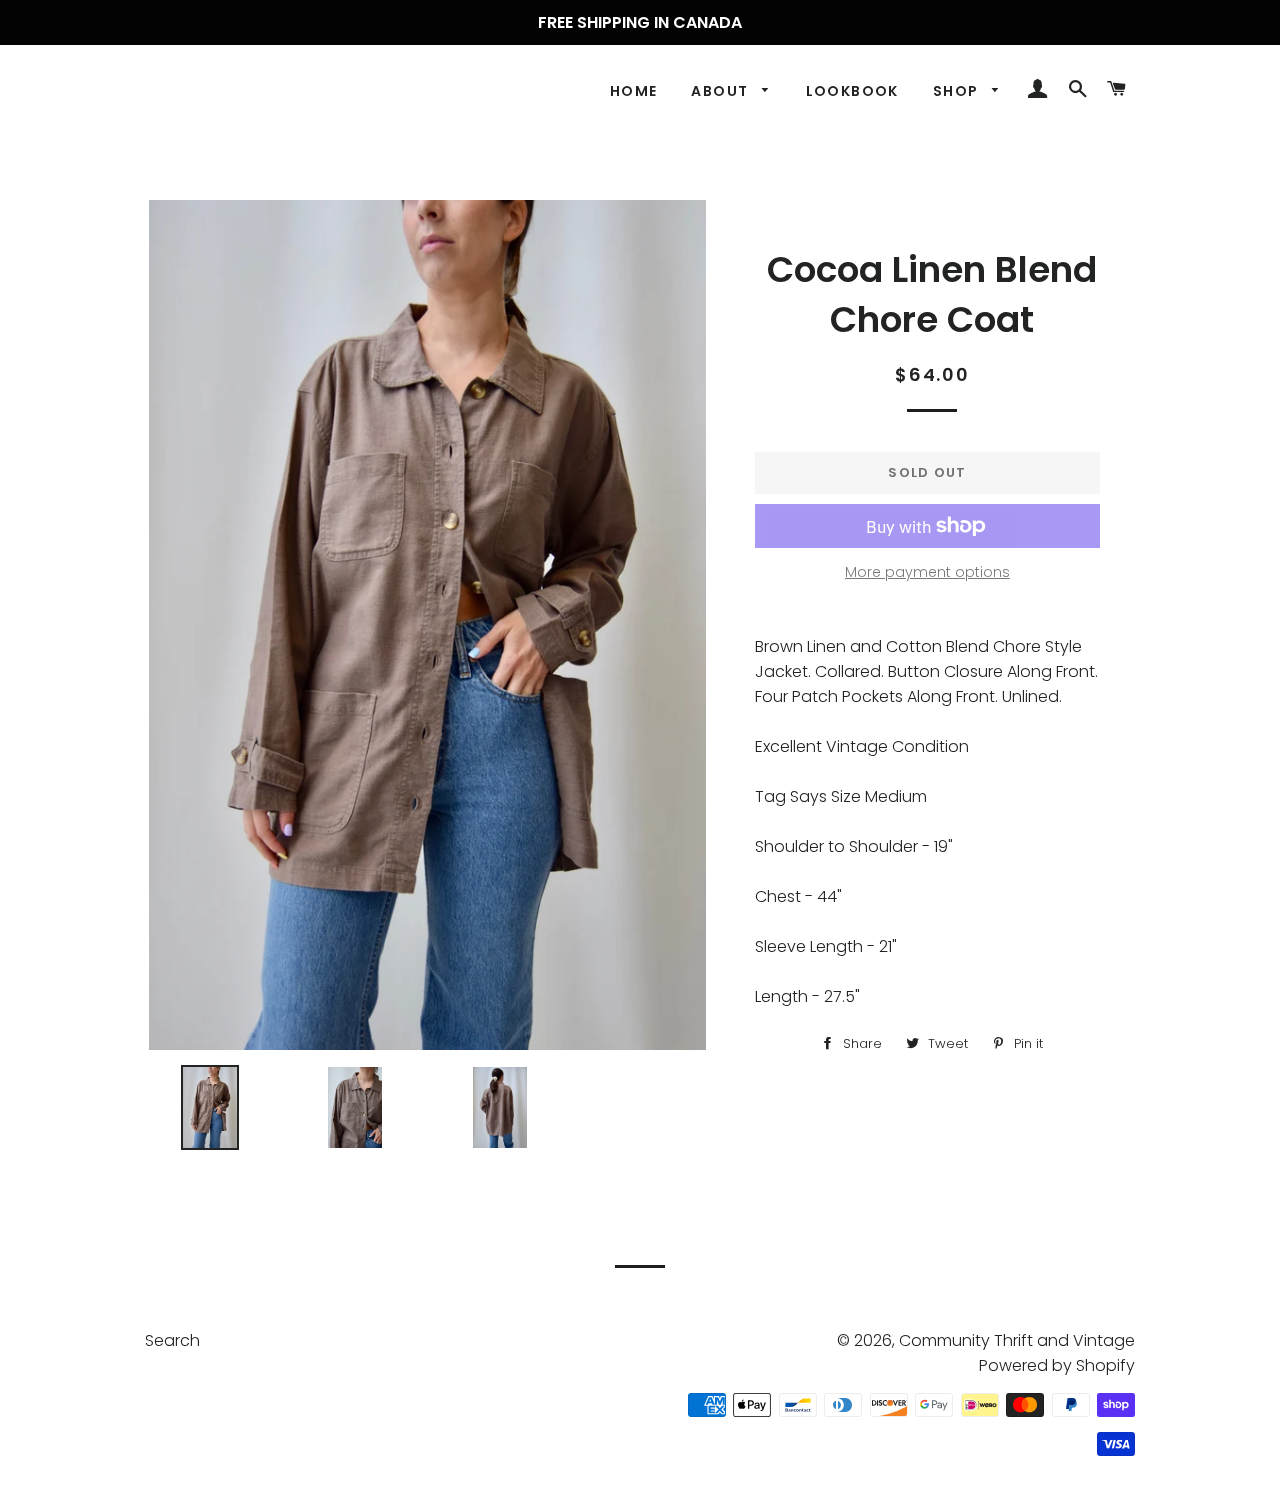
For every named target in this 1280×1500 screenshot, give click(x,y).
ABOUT (721, 91)
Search (172, 1340)
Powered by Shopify (1057, 1365)
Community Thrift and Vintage (1017, 1340)
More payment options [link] (927, 572)
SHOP (958, 91)
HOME (634, 91)
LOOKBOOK (852, 91)
